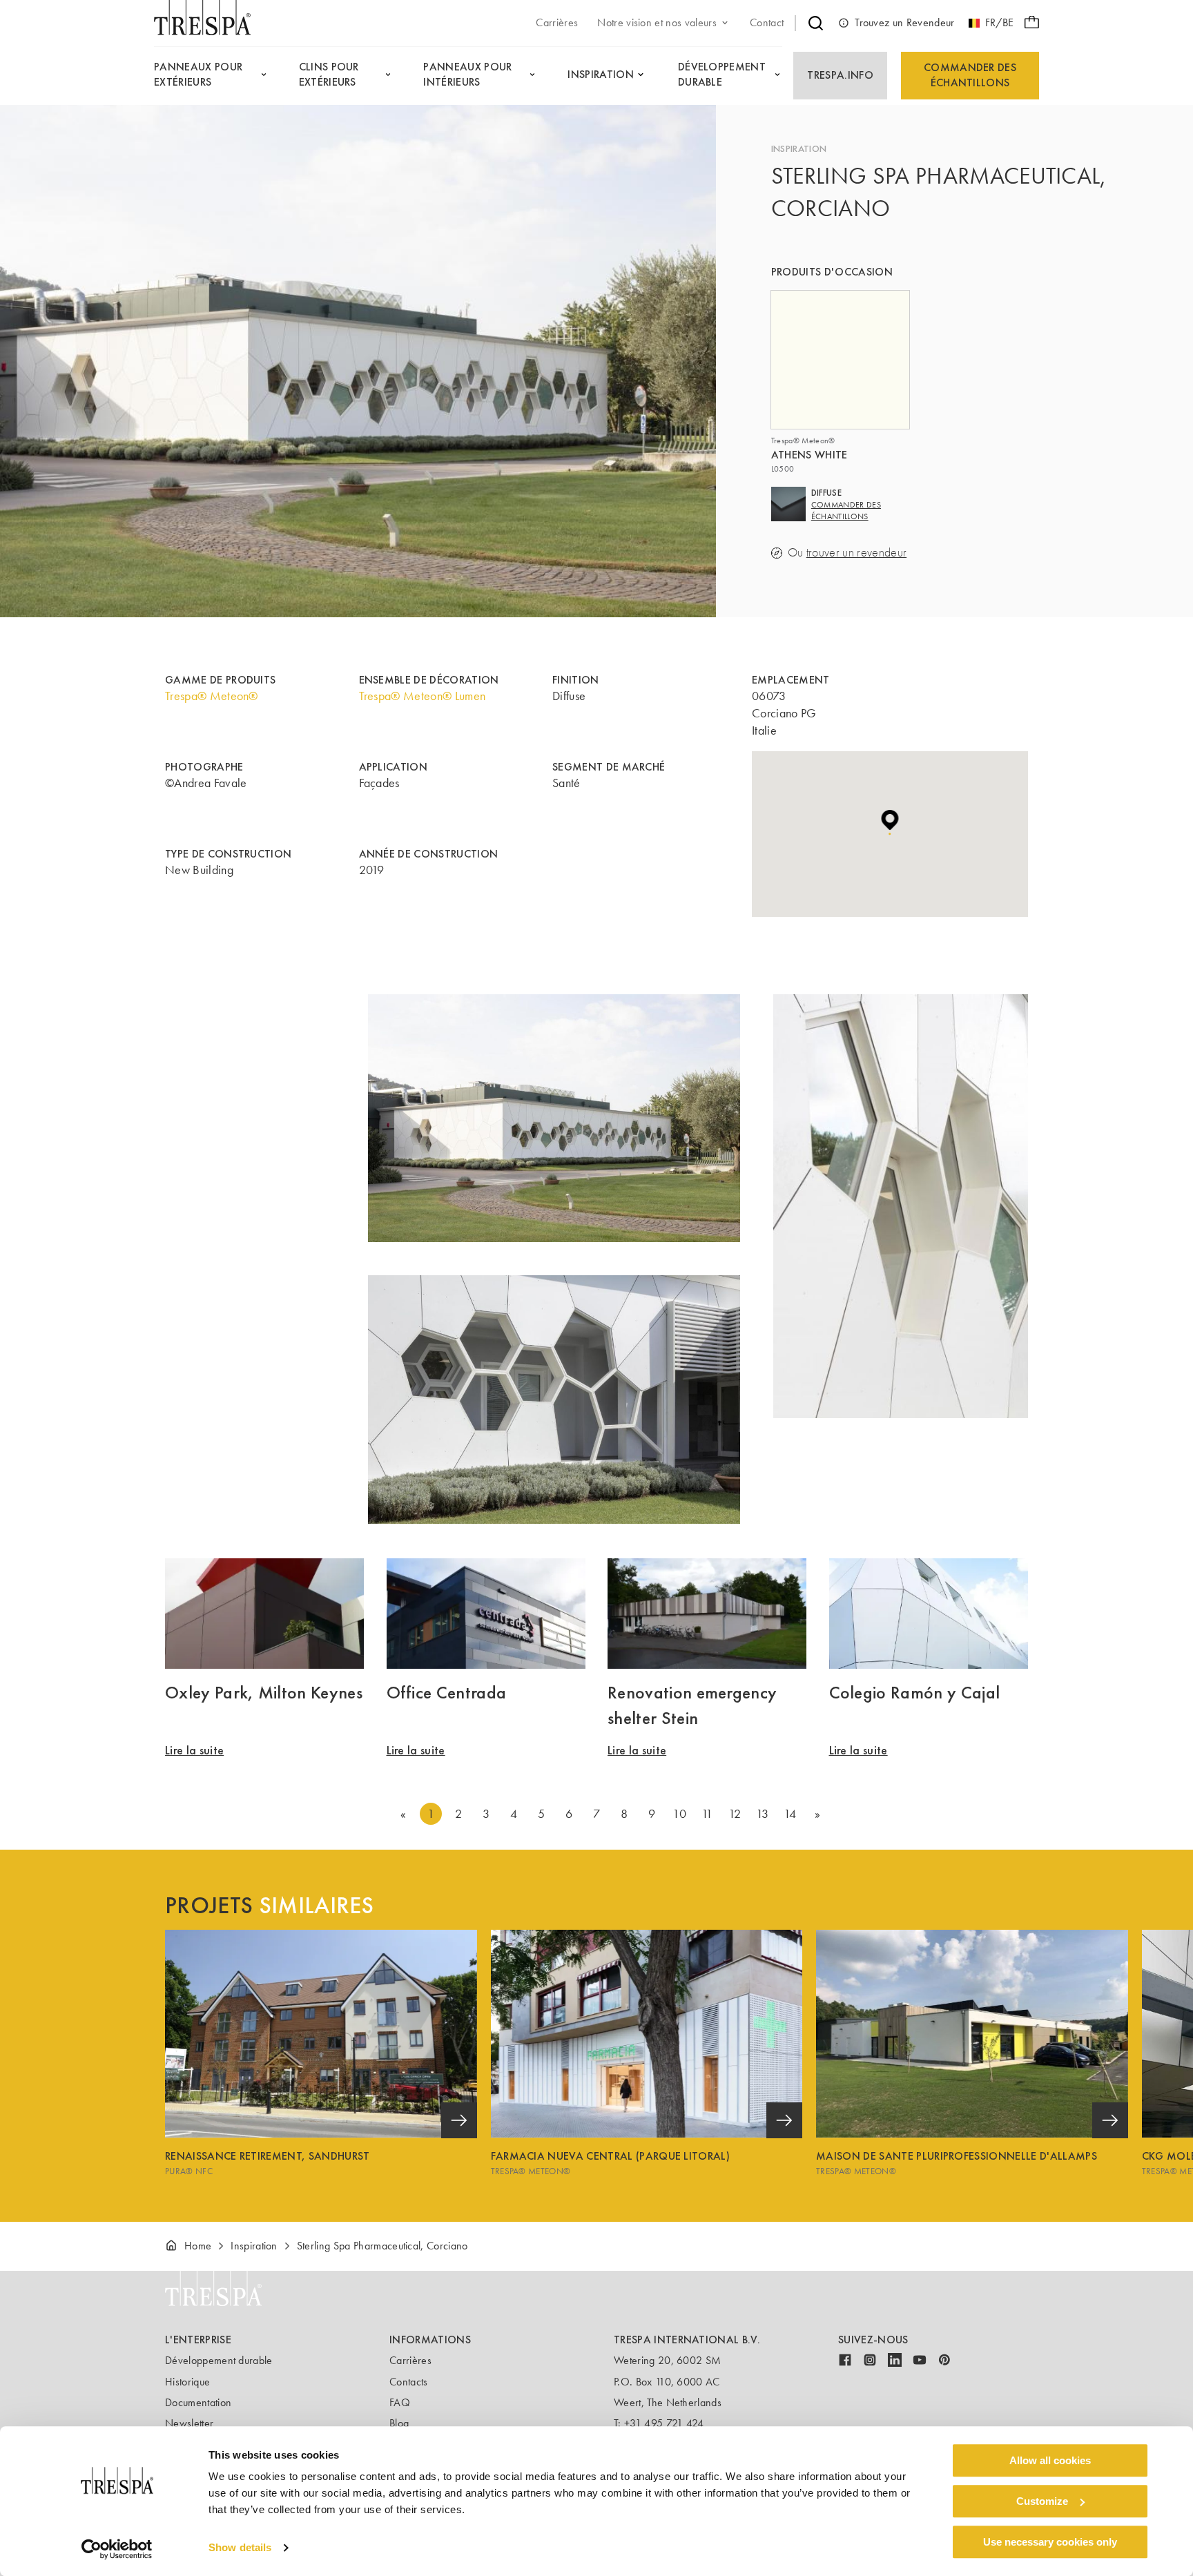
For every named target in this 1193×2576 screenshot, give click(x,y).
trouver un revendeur (856, 553)
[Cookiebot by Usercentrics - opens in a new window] (117, 2549)
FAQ (400, 2402)
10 (679, 1814)
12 (735, 1814)
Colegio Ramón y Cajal (915, 1692)
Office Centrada (447, 1692)
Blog (399, 2423)
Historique (187, 2382)
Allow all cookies (1050, 2460)
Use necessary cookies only (1050, 2542)
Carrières (410, 2360)
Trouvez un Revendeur (904, 22)
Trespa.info (840, 75)
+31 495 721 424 (664, 2423)
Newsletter (189, 2423)
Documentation (198, 2402)
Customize (1042, 2501)
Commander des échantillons (970, 75)
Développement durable (219, 2360)
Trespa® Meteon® (212, 696)
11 (707, 1814)
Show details (240, 2548)
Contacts (409, 2382)
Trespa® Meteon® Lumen (423, 696)
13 (763, 1814)
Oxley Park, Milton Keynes (264, 1692)
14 (790, 1814)
